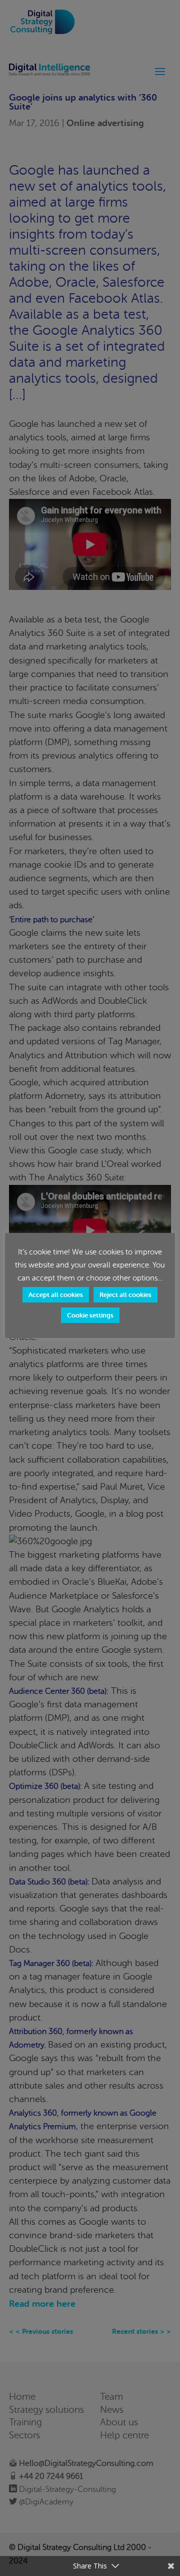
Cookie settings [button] (90, 1315)
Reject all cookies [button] (125, 1295)
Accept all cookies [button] (56, 1295)
